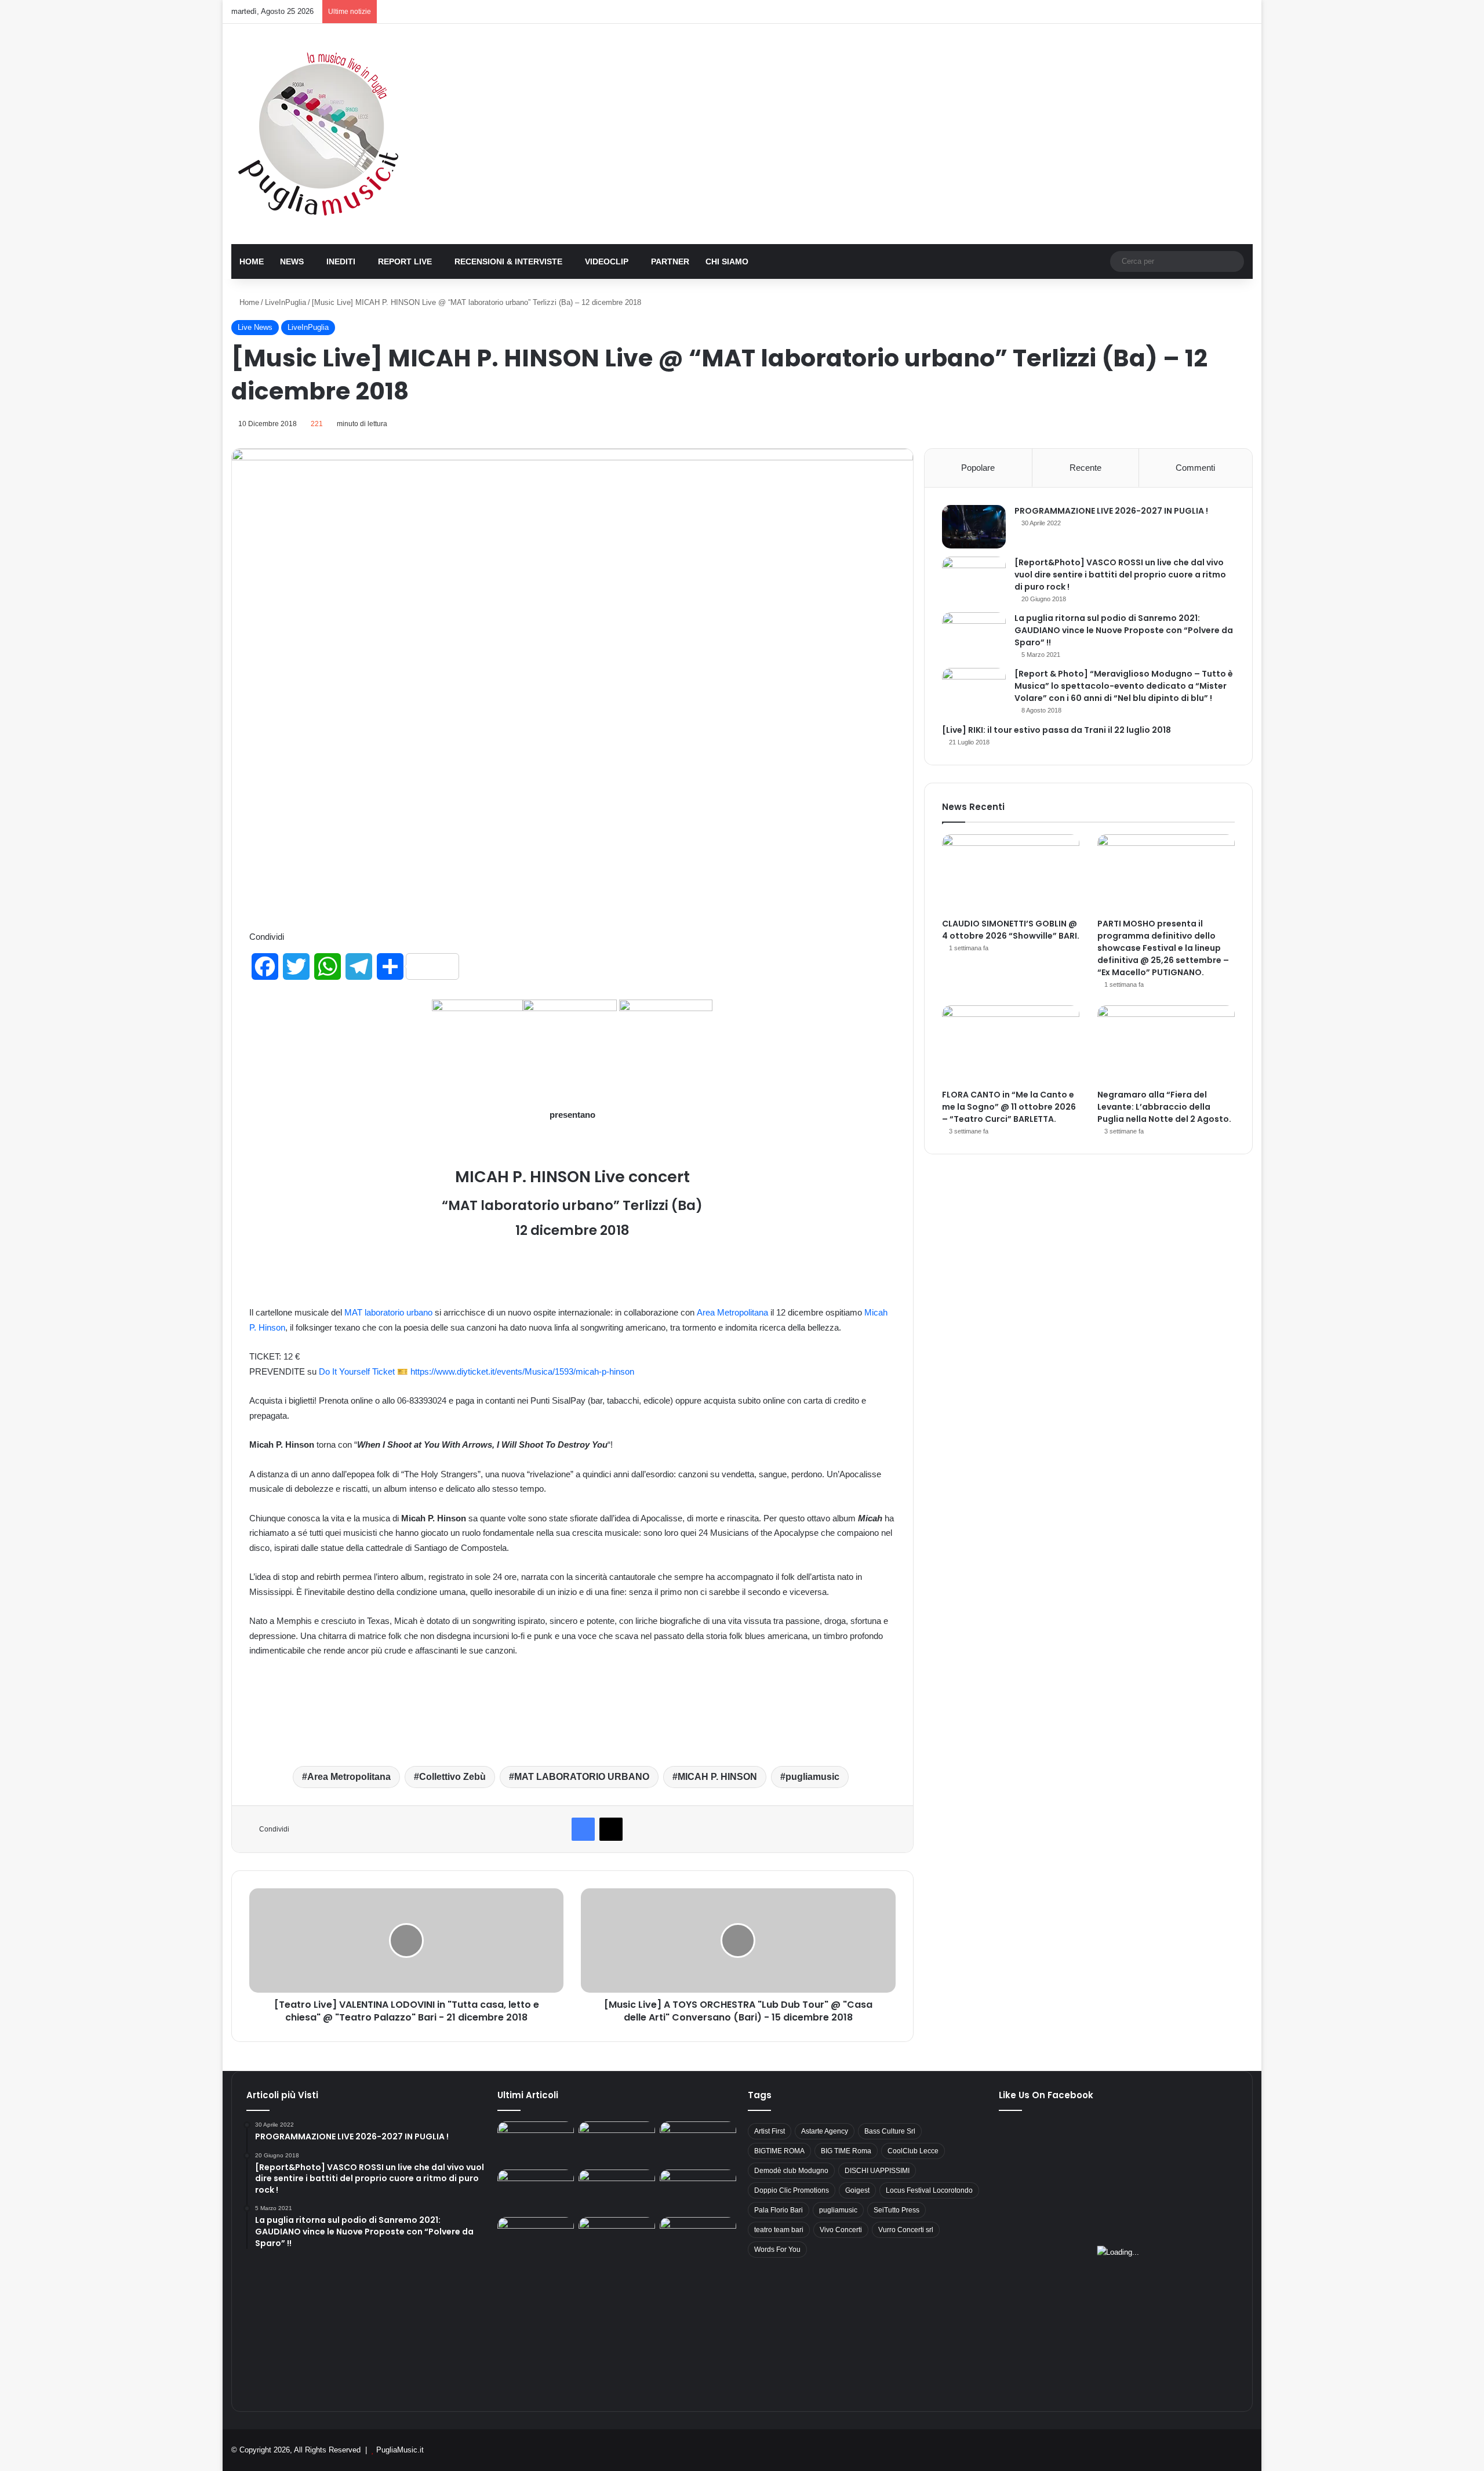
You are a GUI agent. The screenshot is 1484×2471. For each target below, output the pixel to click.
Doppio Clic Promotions (792, 2190)
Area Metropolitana (732, 1312)
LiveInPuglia (285, 302)
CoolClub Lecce (913, 2151)
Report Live (405, 261)
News (292, 261)
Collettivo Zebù (452, 1777)
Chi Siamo (727, 261)
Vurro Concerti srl (906, 2230)
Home (252, 261)
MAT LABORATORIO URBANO (582, 1777)
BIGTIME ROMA (779, 2151)
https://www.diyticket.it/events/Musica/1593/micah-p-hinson (522, 1371)
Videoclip (607, 261)
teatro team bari (779, 2230)
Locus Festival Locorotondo (929, 2190)
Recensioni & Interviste (508, 261)
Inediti (341, 261)
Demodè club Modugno (791, 2171)
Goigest (857, 2190)
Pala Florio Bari (779, 2210)
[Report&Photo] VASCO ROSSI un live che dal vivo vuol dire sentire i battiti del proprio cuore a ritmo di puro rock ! (1120, 575)
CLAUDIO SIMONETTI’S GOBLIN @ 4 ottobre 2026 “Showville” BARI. (1011, 930)
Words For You (777, 2250)
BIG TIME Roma (846, 2151)
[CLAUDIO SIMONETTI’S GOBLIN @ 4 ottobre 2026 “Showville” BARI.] (1011, 873)
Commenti (1195, 468)
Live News (255, 327)
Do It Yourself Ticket (357, 1371)
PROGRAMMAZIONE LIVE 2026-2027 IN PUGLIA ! (1111, 511)
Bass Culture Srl (890, 2131)
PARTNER (670, 261)
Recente (1085, 468)
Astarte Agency (825, 2131)
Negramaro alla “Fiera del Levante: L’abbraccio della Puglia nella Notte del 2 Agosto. (1164, 1107)
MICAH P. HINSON (717, 1777)
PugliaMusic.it (400, 2450)
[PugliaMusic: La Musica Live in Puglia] (318, 134)
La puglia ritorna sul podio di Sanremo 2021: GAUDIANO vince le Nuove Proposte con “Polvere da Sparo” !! (1124, 630)
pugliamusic (812, 1777)
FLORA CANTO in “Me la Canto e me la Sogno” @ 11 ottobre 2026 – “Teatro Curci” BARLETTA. (1009, 1107)
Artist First (770, 2131)
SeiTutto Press (896, 2210)
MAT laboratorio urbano (388, 1312)
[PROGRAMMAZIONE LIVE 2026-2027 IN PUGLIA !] (974, 527)
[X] (611, 1829)
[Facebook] (583, 1829)
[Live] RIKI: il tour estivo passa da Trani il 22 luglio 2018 (1056, 730)
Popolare (978, 468)
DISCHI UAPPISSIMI (877, 2171)
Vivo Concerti (841, 2230)
